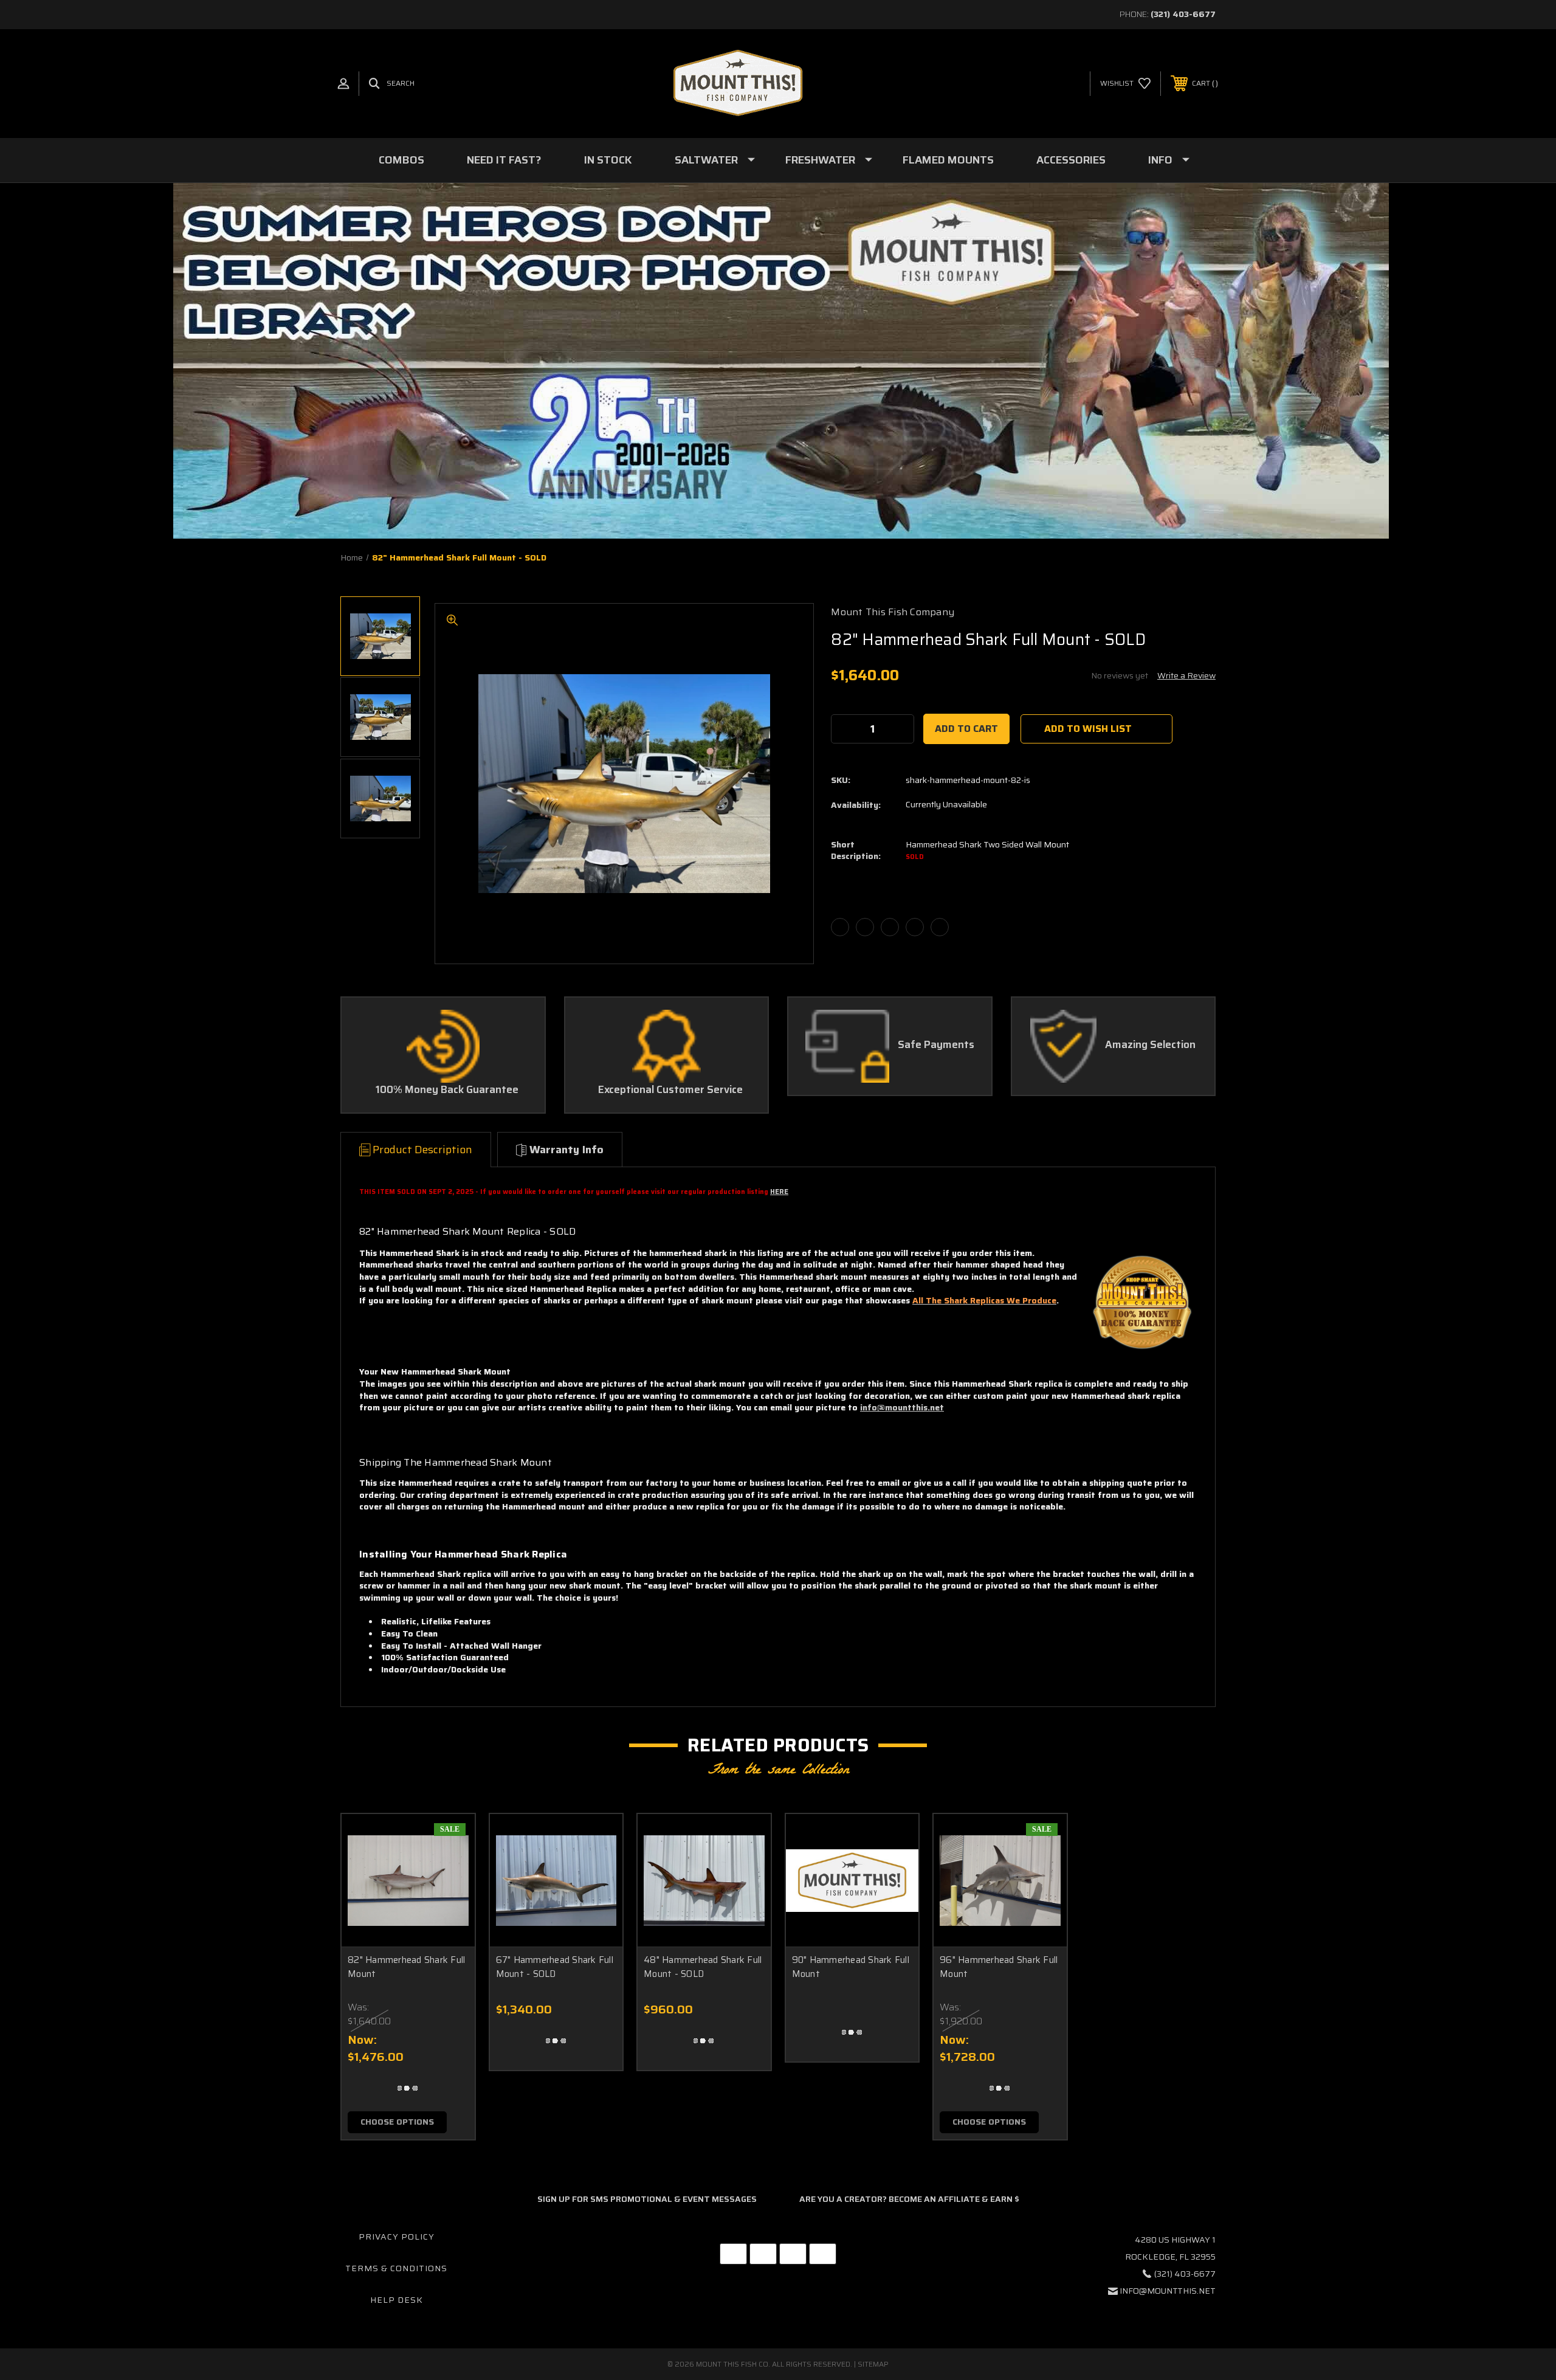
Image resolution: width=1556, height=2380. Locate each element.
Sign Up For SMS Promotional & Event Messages (647, 2199)
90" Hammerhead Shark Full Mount (851, 1967)
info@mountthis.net (902, 1407)
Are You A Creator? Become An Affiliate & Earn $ (909, 2199)
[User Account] (343, 84)
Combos (401, 160)
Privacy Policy (397, 2237)
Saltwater (706, 160)
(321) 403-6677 (1183, 14)
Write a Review (1186, 675)
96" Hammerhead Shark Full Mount (999, 1967)
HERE (779, 1192)
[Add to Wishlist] (450, 1870)
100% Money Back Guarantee (447, 1090)
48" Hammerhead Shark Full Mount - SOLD (703, 1967)
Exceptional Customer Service (670, 1090)
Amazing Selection (1150, 1045)
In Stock (608, 160)
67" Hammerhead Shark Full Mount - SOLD (555, 1967)
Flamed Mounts (948, 160)
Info (1160, 160)
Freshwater (820, 160)
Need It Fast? (504, 160)
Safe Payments (936, 1045)
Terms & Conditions (396, 2268)
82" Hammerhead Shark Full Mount (406, 1967)
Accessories (1071, 160)
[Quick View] (450, 1839)
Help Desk (397, 2300)
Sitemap (873, 2364)
